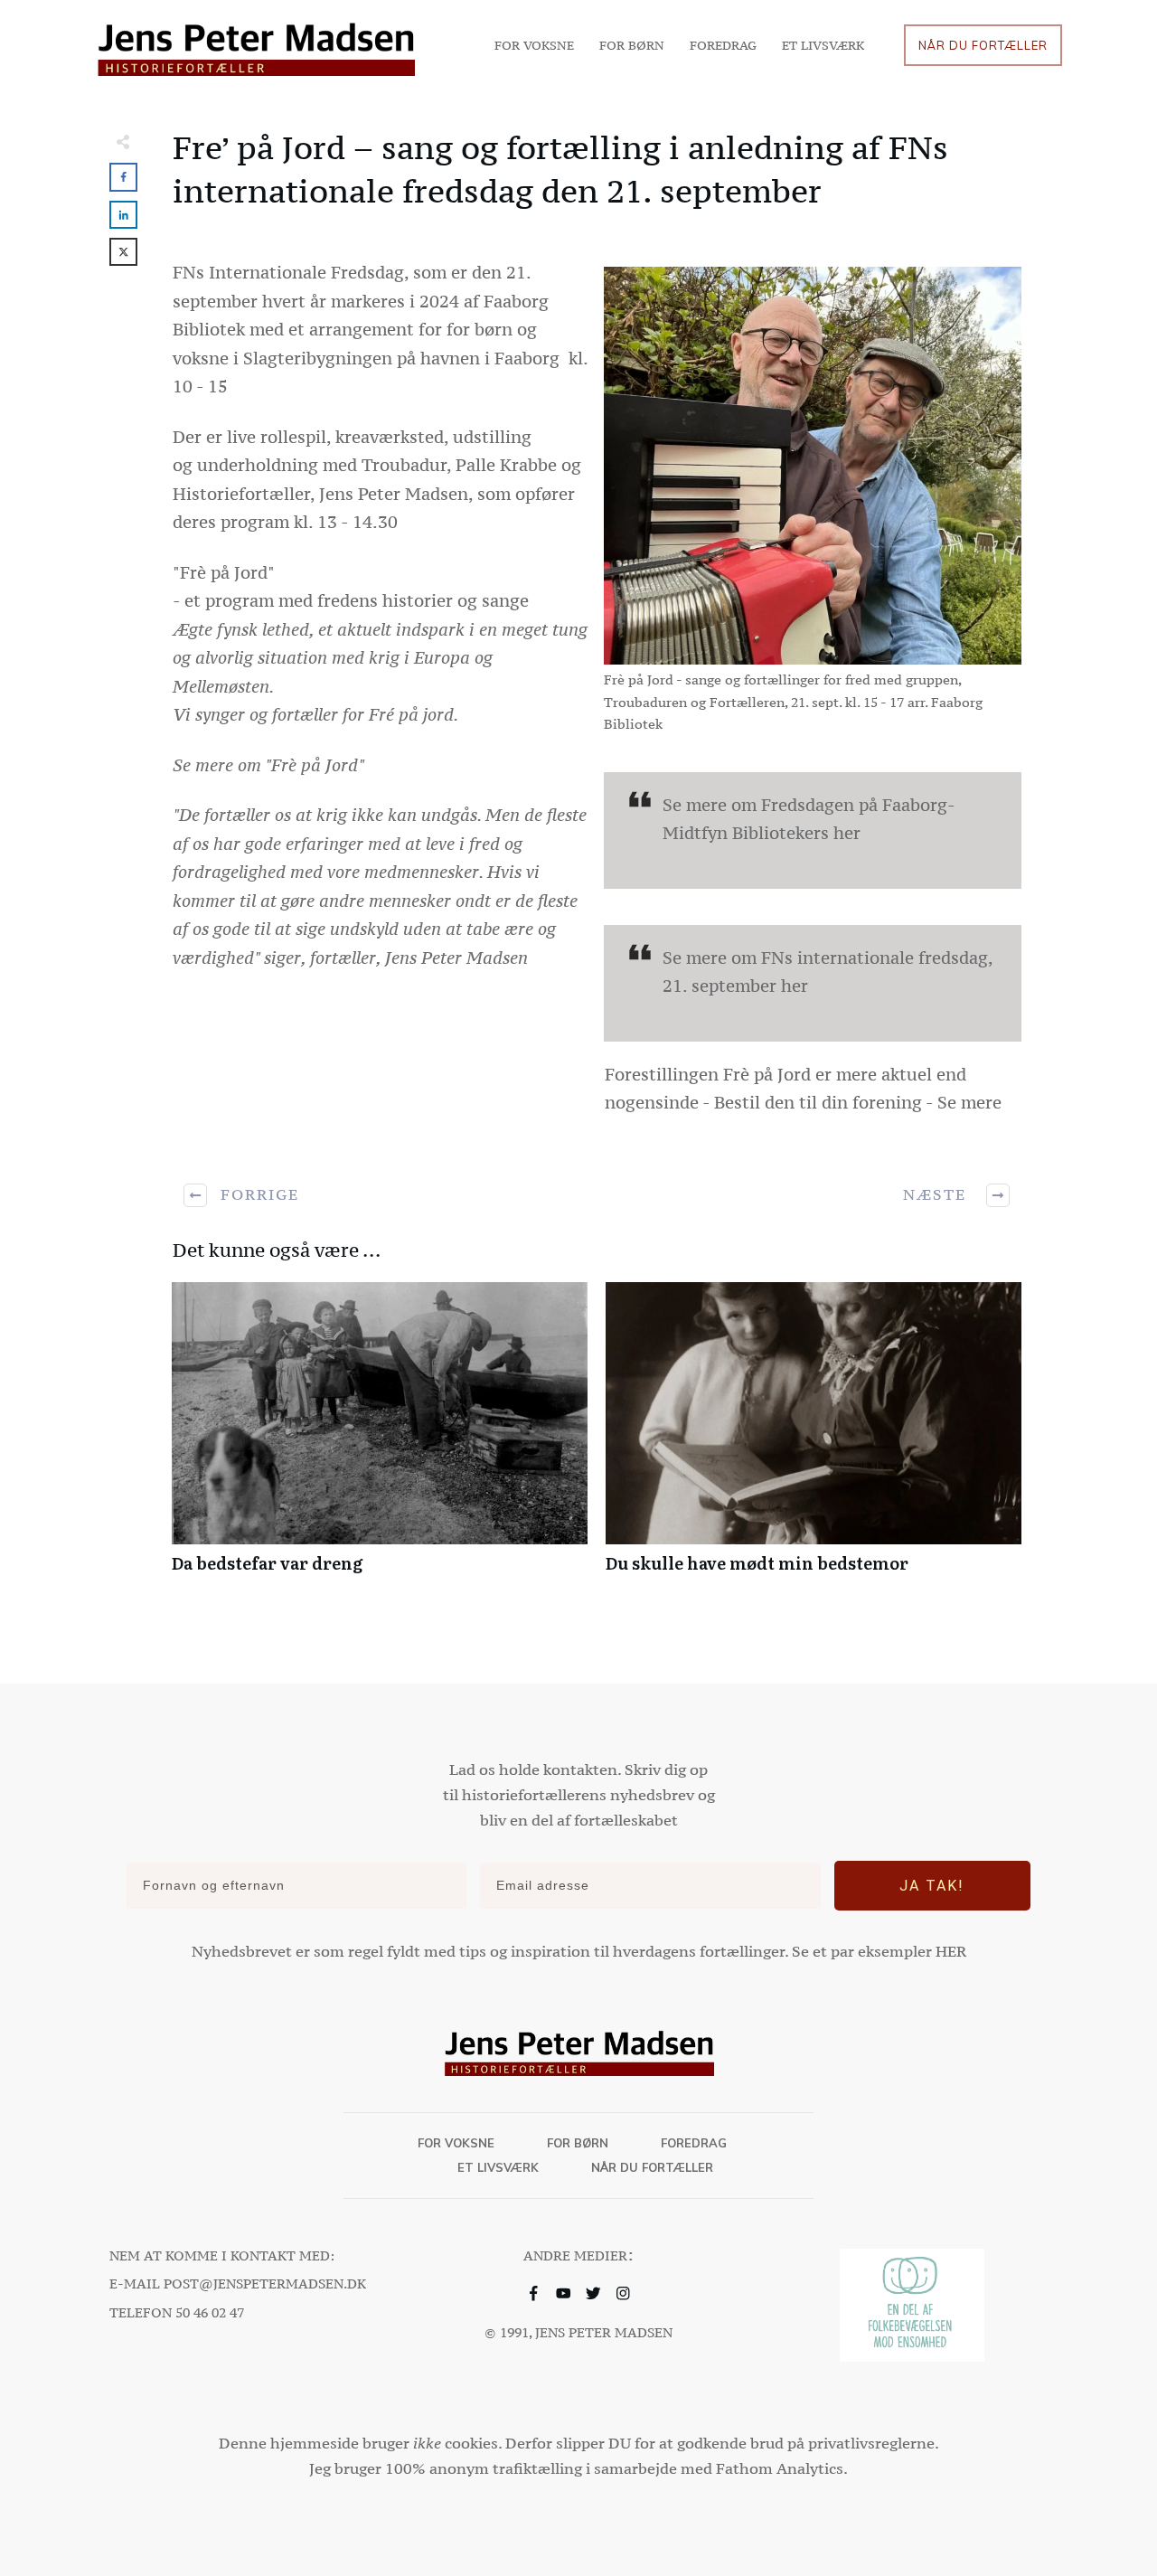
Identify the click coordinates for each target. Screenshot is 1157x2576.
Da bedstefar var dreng (380, 1437)
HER (951, 1951)
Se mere (969, 1102)
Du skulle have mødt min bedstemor (814, 1437)
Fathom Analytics (780, 2468)
